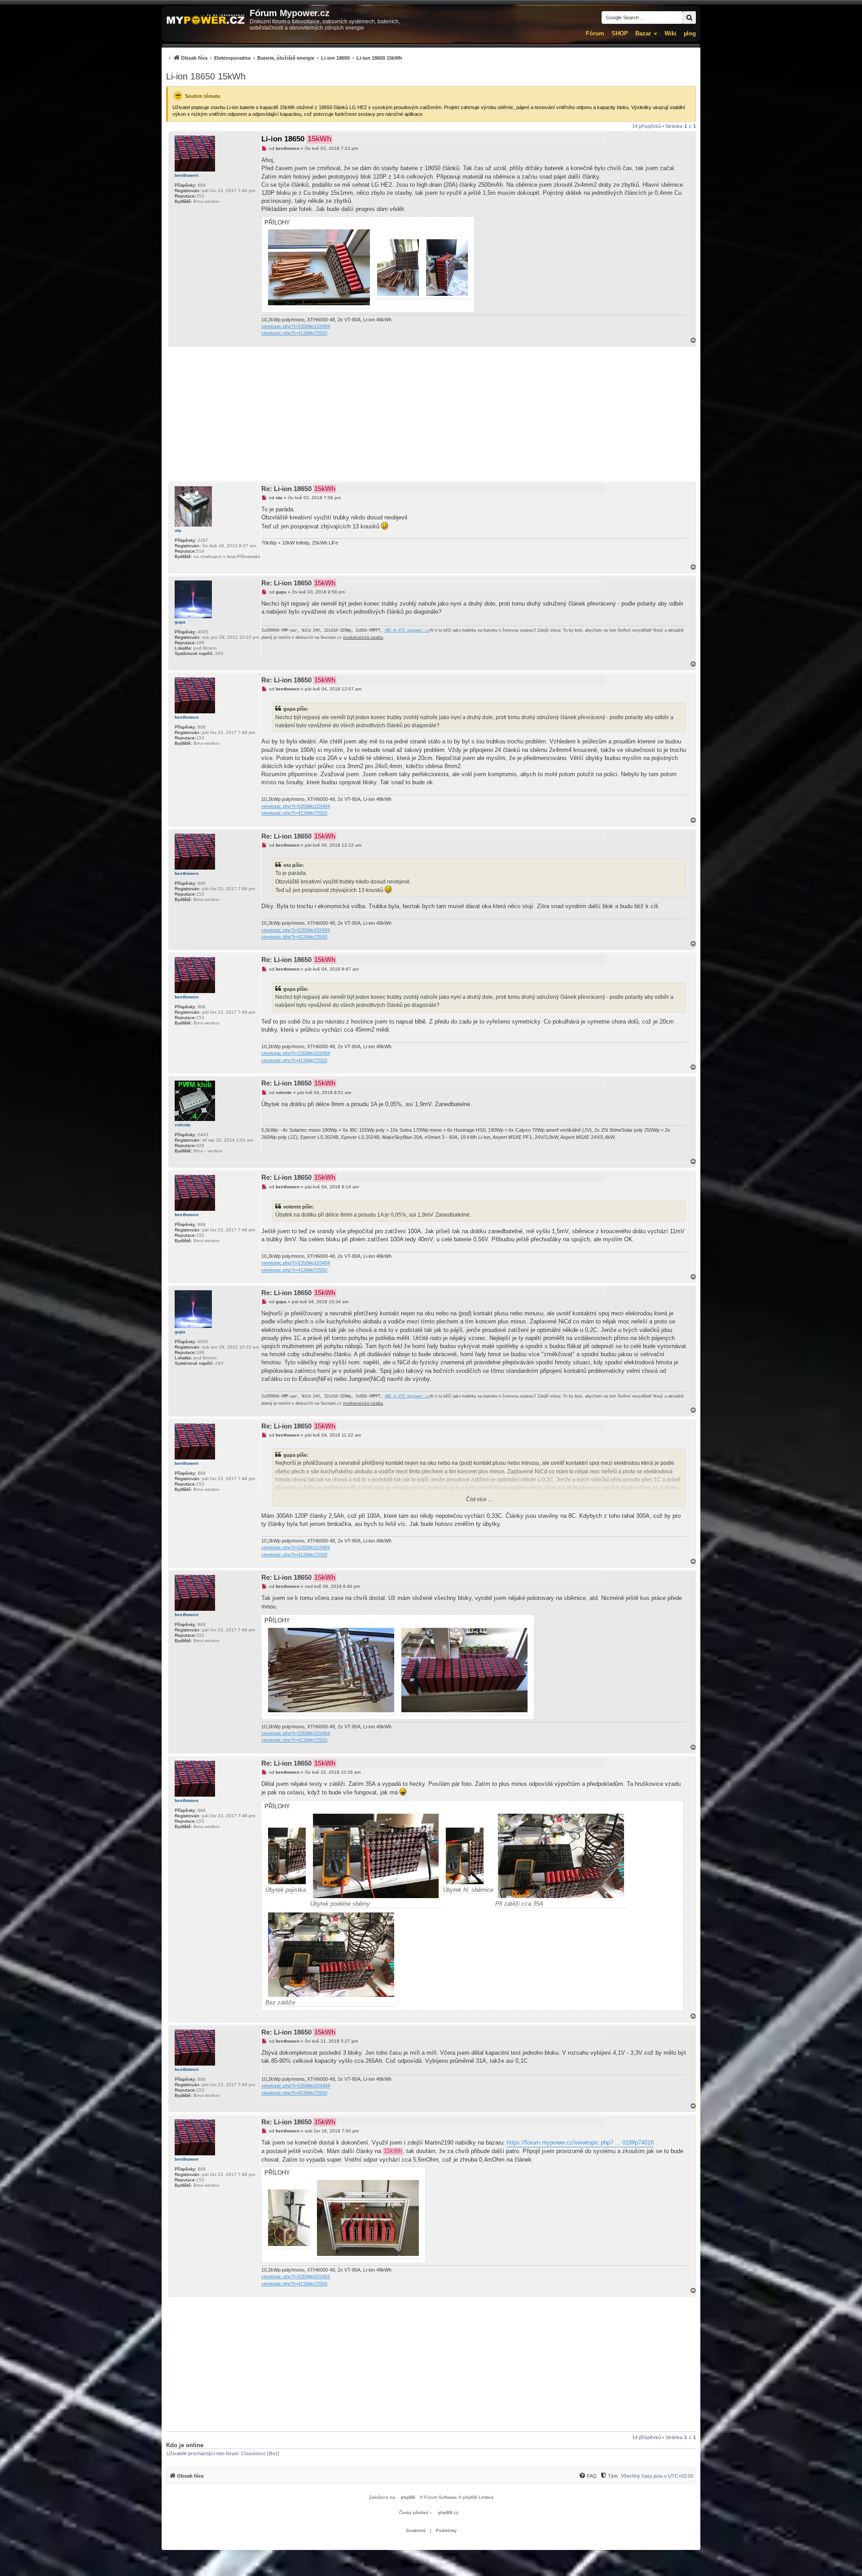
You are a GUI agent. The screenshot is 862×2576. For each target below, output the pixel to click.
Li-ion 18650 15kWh (206, 76)
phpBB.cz (448, 2512)
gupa (180, 622)
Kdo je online (185, 2445)
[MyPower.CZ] (206, 20)
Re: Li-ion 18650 (298, 489)
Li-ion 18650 (296, 139)
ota (178, 530)
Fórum (595, 33)
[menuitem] (284, 58)
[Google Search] (689, 18)
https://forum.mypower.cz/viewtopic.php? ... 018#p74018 (580, 2143)
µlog (690, 33)
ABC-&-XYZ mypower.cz (407, 631)
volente (183, 1125)
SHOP (620, 33)
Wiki (671, 33)
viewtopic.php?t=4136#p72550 (294, 333)
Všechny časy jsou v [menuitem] (657, 2476)
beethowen (187, 175)
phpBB (408, 2497)
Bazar (643, 33)
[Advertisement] (431, 414)
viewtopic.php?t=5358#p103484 (296, 326)
